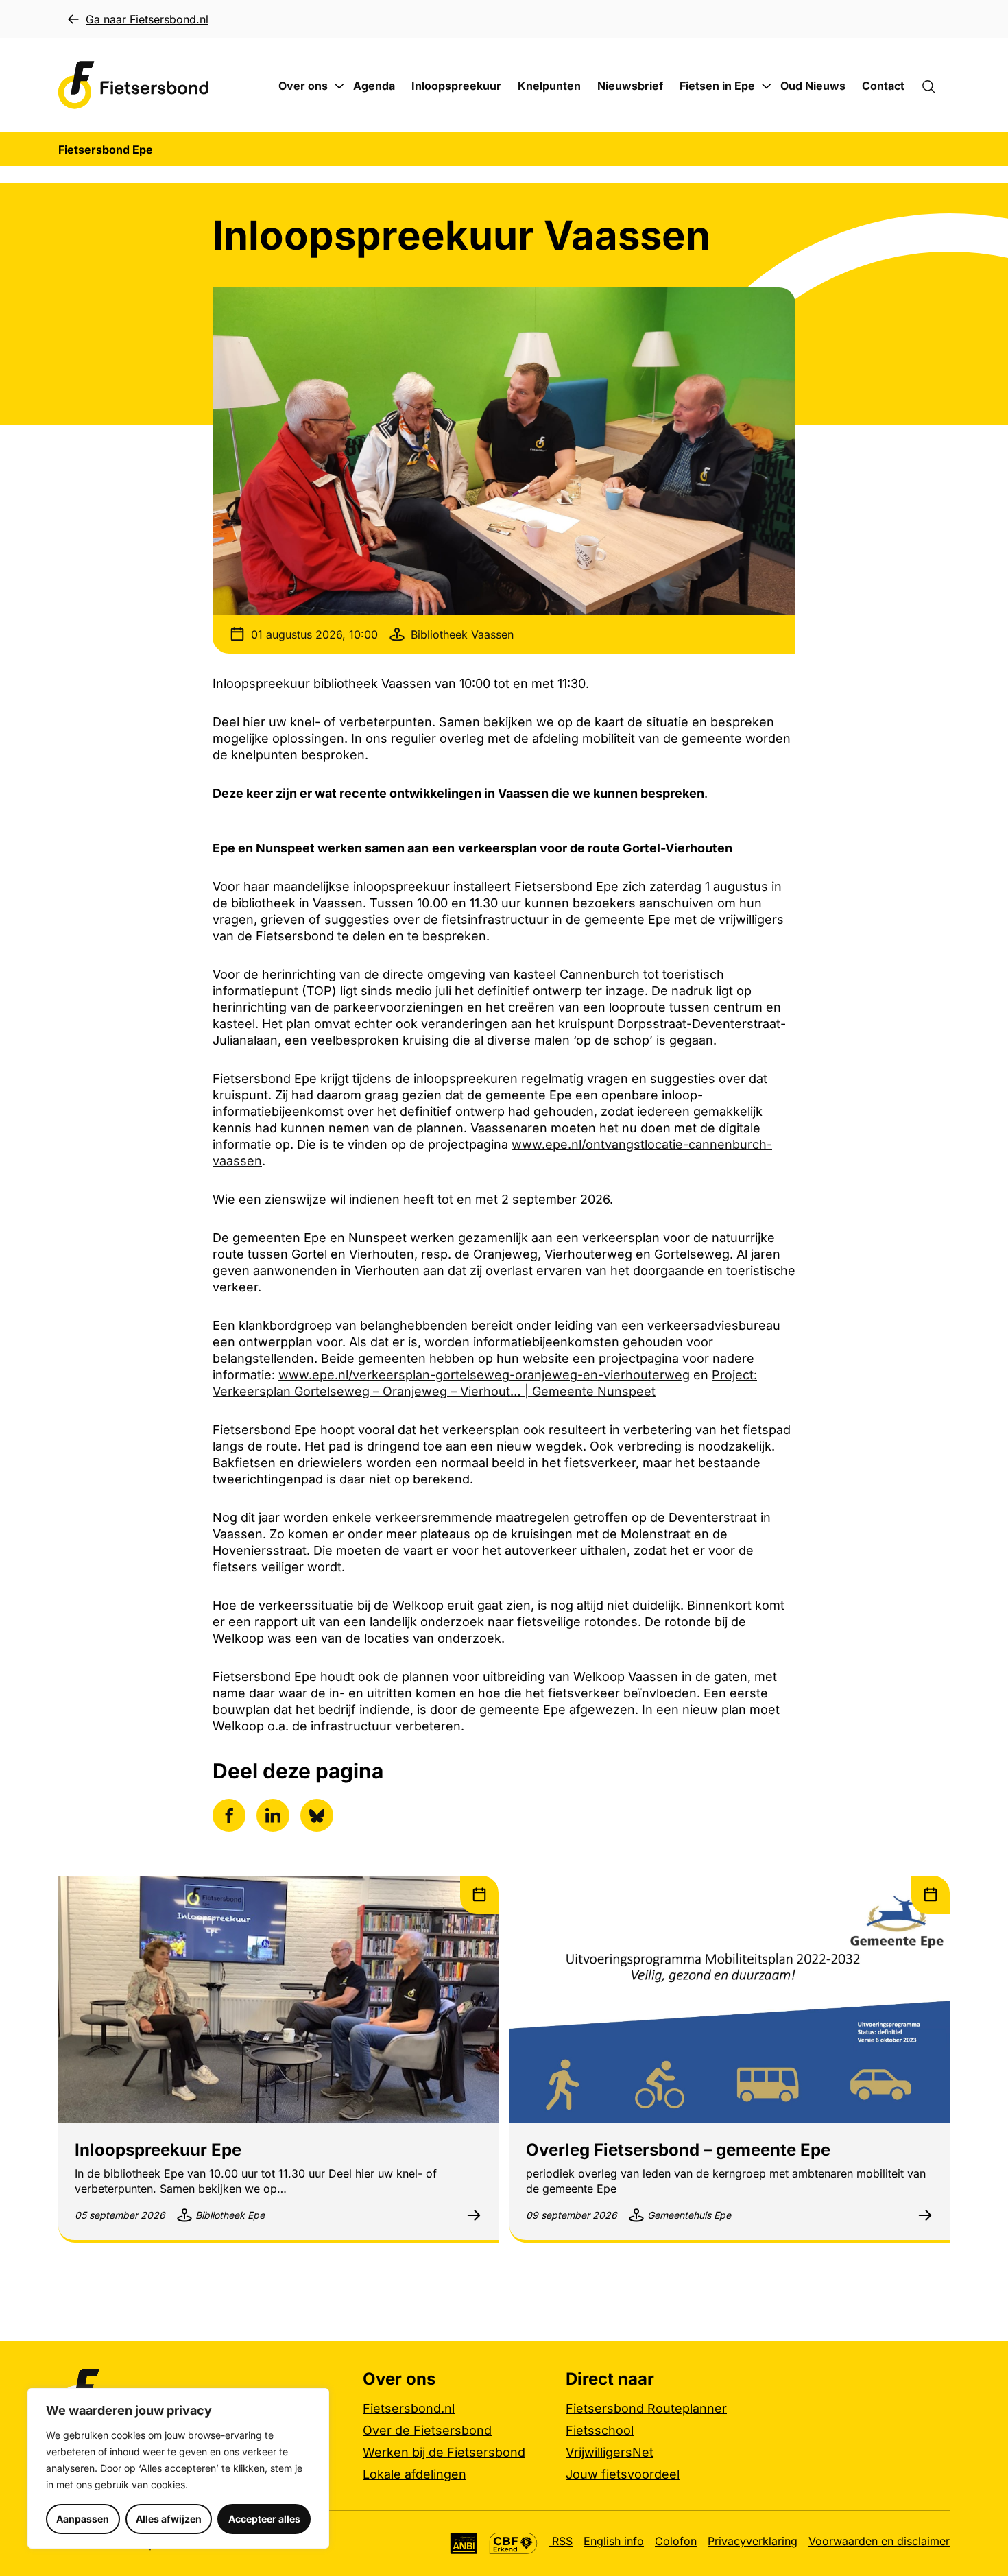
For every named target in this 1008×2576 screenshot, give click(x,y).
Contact (883, 86)
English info (614, 2541)
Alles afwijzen (169, 2519)
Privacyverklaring (753, 2541)
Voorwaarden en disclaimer (879, 2541)
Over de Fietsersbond (427, 2430)
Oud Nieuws (813, 86)
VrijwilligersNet (610, 2452)
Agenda (374, 86)
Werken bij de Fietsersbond (444, 2452)
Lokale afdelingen (415, 2474)
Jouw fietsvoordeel (623, 2474)
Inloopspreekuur (456, 86)
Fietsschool (600, 2430)
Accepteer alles (264, 2519)
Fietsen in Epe (717, 86)
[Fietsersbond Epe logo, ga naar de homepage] (134, 85)
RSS (561, 2541)
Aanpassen (83, 2519)
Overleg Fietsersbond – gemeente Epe (678, 2150)
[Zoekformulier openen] (935, 86)
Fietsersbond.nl (409, 2408)
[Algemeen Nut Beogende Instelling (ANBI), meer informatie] (464, 2543)
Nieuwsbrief (630, 86)
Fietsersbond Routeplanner (646, 2408)
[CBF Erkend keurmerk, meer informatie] (513, 2543)
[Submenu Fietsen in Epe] (767, 86)
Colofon (676, 2541)
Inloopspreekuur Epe (158, 2150)
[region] (178, 2468)
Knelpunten (549, 86)
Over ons (303, 86)
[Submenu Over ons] (339, 86)
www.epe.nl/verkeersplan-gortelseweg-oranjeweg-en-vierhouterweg (484, 1375)
